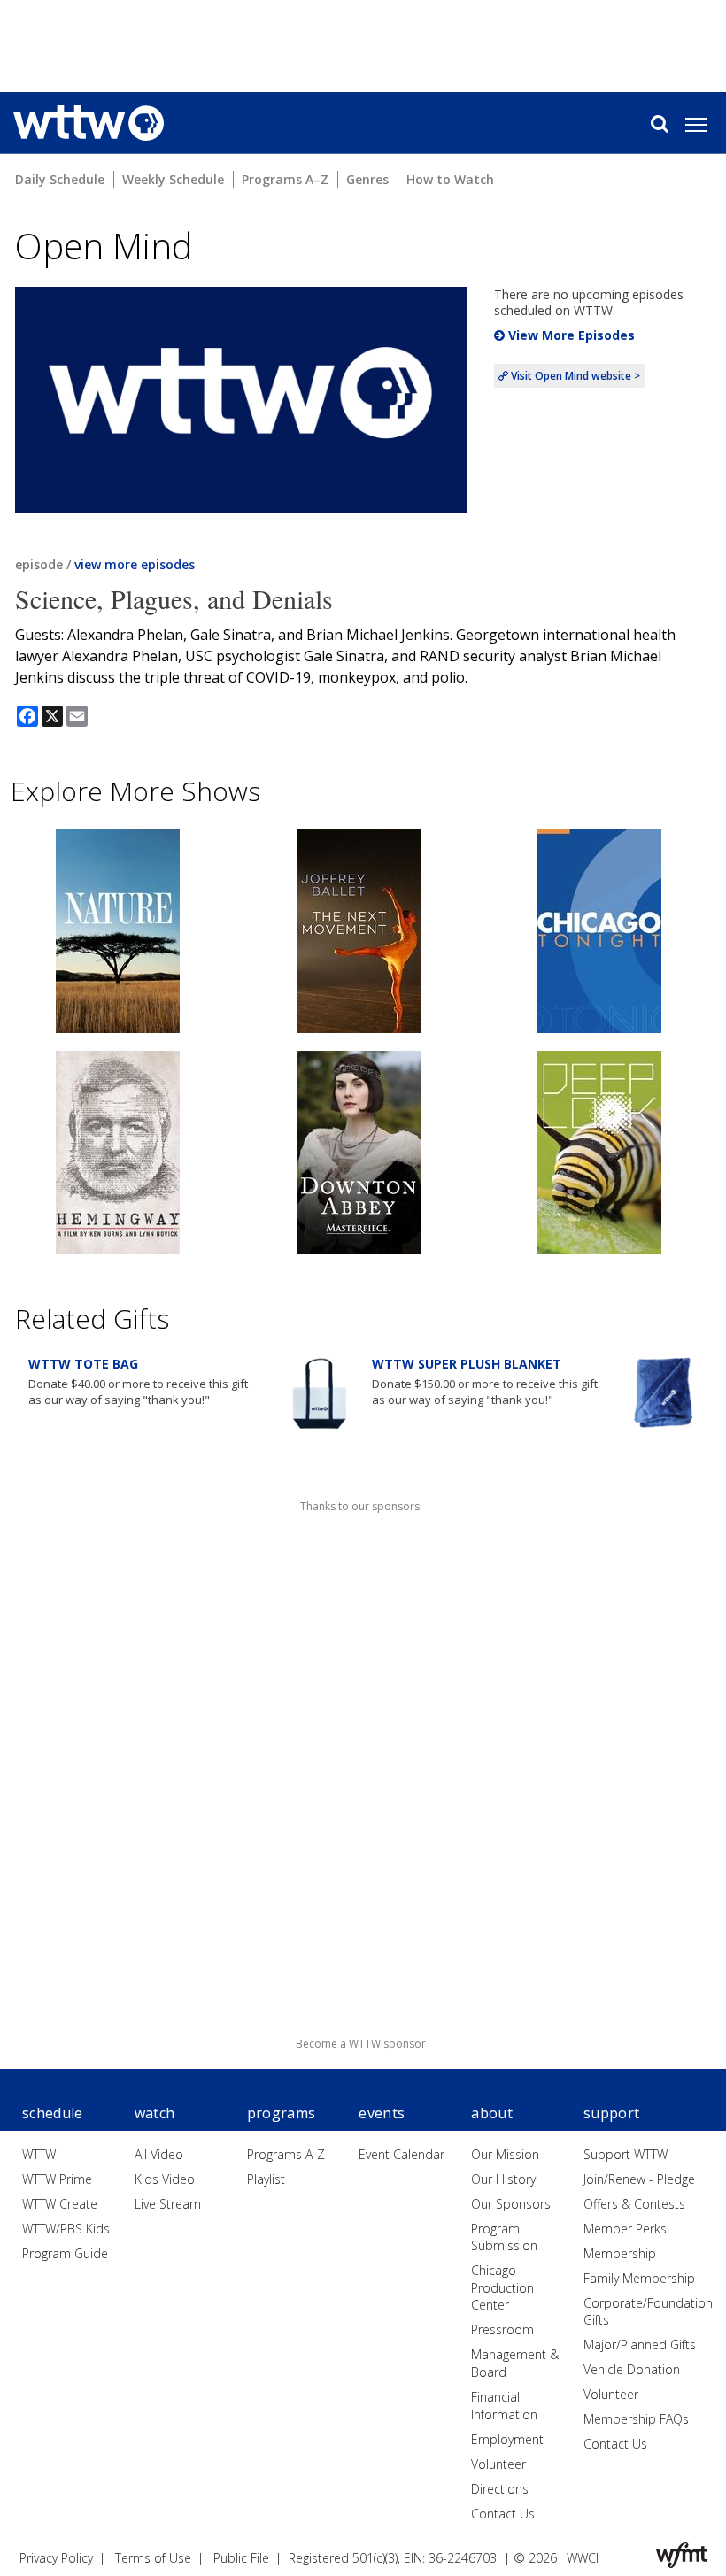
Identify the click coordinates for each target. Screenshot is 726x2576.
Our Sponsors (511, 2204)
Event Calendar (402, 2154)
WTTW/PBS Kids (66, 2229)
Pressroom (502, 2329)
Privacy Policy (56, 2558)
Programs (282, 2113)
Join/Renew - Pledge (639, 2179)
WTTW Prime (57, 2179)
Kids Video (165, 2179)
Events (382, 2113)
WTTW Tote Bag (83, 1364)
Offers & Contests (634, 2204)
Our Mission (505, 2154)
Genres (367, 179)
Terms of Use (153, 2558)
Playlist (266, 2179)
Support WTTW (626, 2154)
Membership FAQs (636, 2419)
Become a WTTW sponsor (361, 2044)
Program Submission (504, 2237)
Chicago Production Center (502, 2287)
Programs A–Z (285, 179)
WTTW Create (60, 2204)
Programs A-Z (286, 2154)
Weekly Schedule (173, 179)
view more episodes (135, 564)
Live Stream (168, 2204)
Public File (241, 2558)
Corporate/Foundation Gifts (648, 2312)
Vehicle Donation (632, 2369)
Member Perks (625, 2229)
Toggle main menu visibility (705, 124)
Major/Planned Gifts (640, 2345)
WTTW (39, 2154)
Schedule (53, 2113)
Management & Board (515, 2363)
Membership (620, 2253)
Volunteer (498, 2464)
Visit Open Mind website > (574, 376)
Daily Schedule (60, 179)
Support (611, 2113)
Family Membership (639, 2278)
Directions (500, 2489)
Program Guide (65, 2253)
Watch (155, 2113)
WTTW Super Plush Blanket (467, 1364)
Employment (507, 2439)
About (492, 2113)
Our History (503, 2179)
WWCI (583, 2558)
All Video (159, 2154)
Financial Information (504, 2406)
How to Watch (450, 179)
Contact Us (503, 2514)
